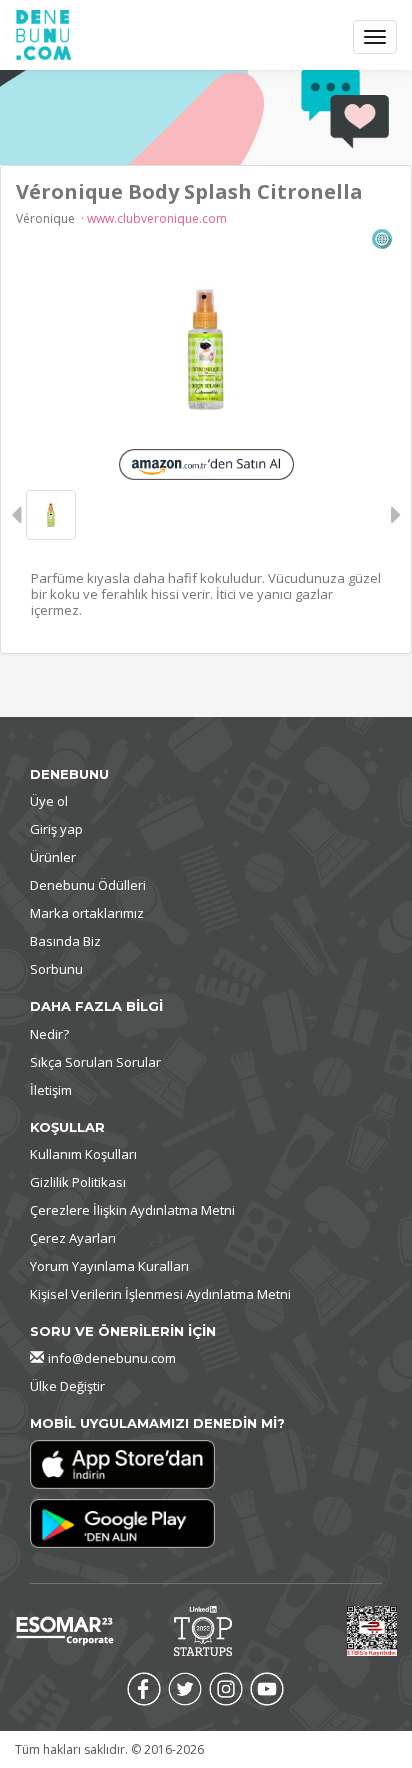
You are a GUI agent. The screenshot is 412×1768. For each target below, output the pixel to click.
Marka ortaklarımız (87, 913)
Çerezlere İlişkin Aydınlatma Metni (132, 1210)
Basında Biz (65, 941)
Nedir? (49, 1034)
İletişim (51, 1090)
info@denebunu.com (112, 1358)
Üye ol (49, 801)
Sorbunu (56, 969)
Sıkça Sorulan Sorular (95, 1062)
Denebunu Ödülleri (88, 885)
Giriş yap (56, 829)
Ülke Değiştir (67, 1386)
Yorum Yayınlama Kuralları (109, 1266)
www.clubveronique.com (157, 218)
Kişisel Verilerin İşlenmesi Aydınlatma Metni (160, 1294)
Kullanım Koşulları (83, 1154)
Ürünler (53, 857)
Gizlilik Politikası (78, 1182)
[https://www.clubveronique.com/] (382, 237)
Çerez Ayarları (73, 1238)
